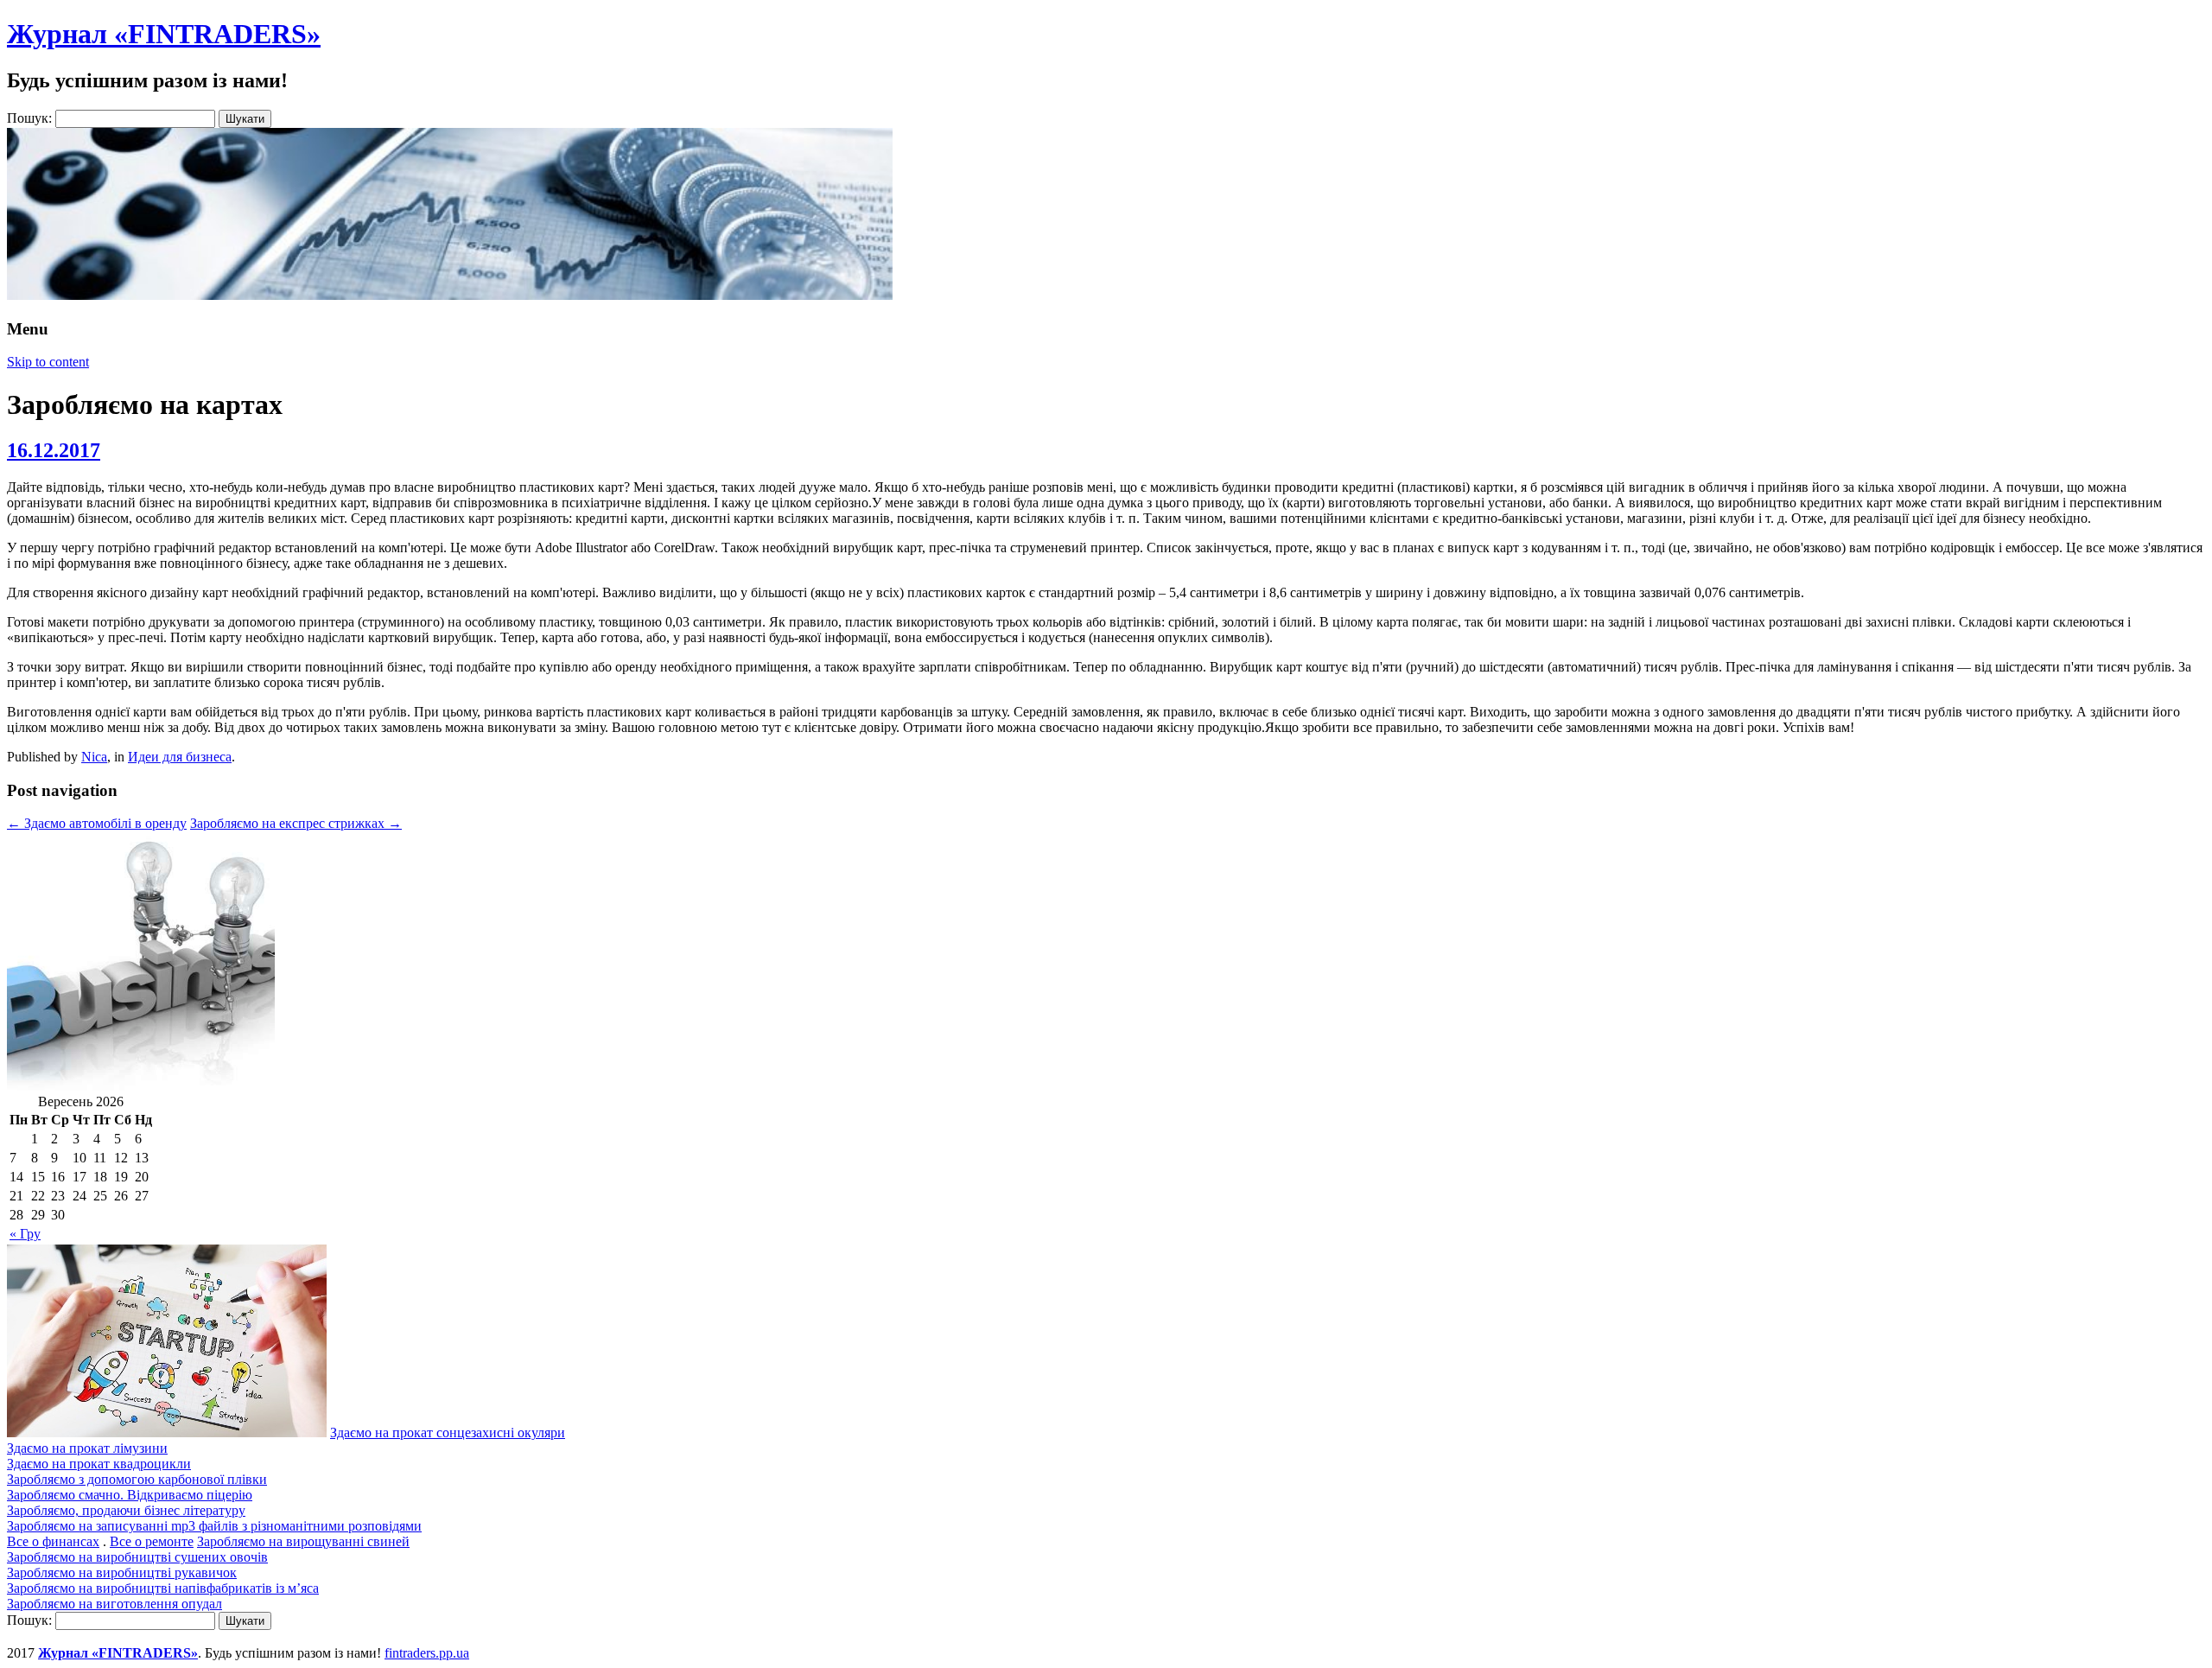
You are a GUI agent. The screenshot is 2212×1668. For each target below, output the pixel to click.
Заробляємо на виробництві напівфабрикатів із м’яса (163, 1588)
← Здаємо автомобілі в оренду (97, 823)
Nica (94, 757)
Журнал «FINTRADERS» (164, 34)
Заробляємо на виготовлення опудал (114, 1604)
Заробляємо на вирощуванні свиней (303, 1541)
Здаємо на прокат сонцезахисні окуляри (448, 1432)
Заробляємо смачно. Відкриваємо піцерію (130, 1495)
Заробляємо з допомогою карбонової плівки (137, 1479)
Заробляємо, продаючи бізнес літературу (126, 1510)
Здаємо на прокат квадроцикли (99, 1464)
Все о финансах (53, 1541)
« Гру (25, 1234)
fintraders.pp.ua (427, 1653)
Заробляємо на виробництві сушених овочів (137, 1557)
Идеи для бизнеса (180, 757)
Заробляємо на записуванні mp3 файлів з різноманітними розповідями (214, 1526)
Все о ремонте (152, 1541)
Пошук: (29, 118)
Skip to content (48, 362)
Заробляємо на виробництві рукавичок (122, 1573)
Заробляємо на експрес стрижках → (296, 823)
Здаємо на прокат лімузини (87, 1448)
